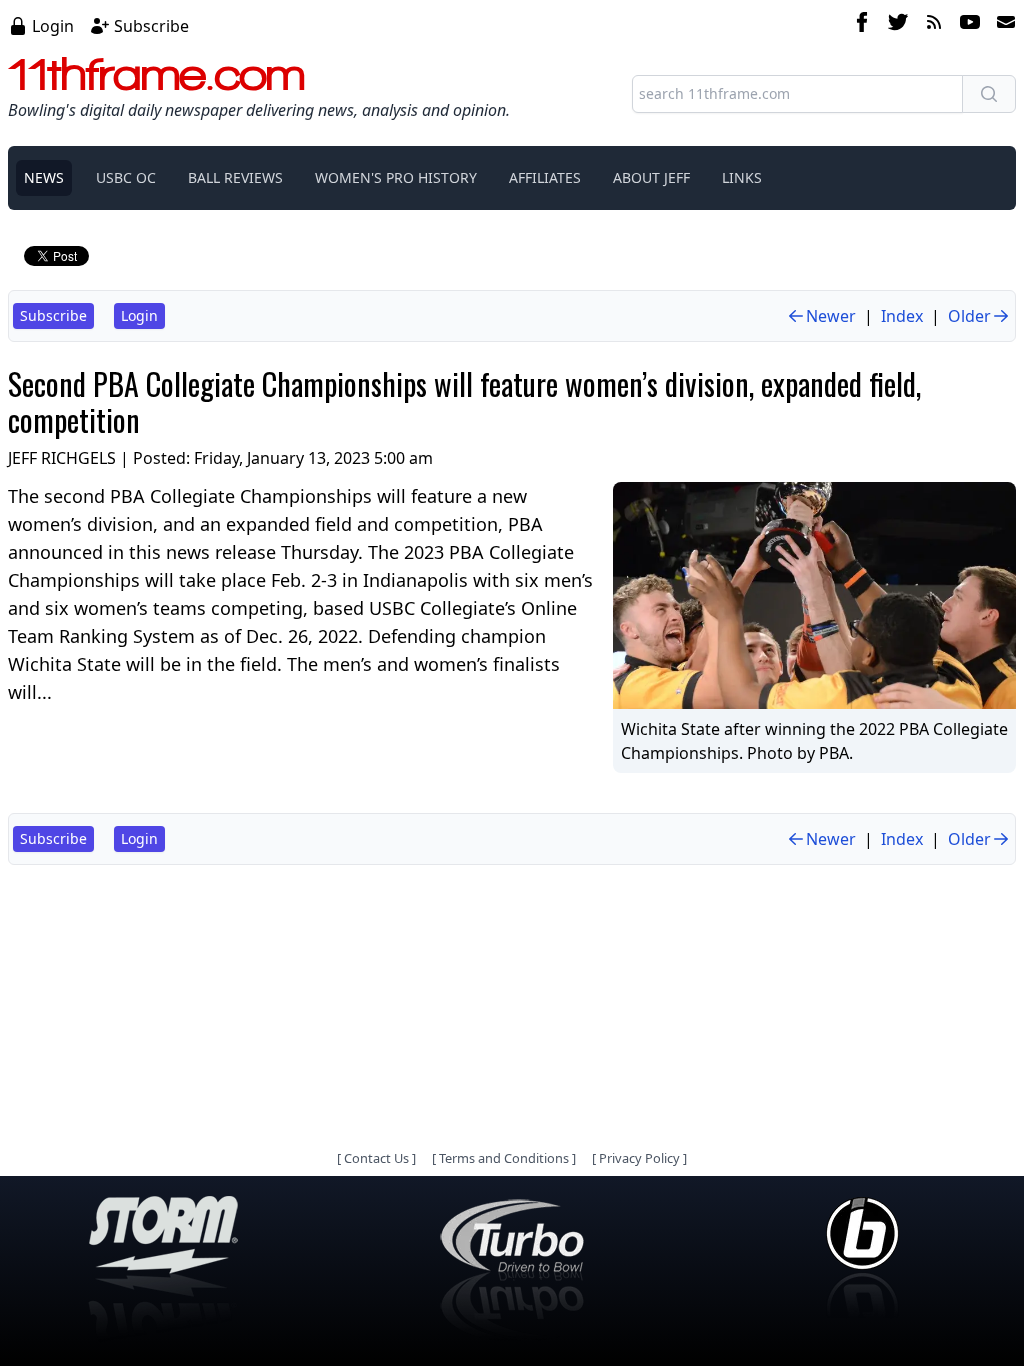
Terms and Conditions (504, 1158)
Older (969, 316)
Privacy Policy (639, 1158)
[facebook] (862, 25)
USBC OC (126, 177)
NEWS (44, 177)
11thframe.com (156, 74)
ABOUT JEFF (651, 177)
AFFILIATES (545, 177)
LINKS (742, 177)
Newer (831, 316)
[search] (989, 94)
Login (53, 26)
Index (902, 316)
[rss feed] (934, 25)
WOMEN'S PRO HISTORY (396, 177)
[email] (1002, 25)
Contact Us (376, 1158)
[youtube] (970, 25)
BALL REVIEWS (235, 177)
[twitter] (898, 25)
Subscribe (151, 26)
